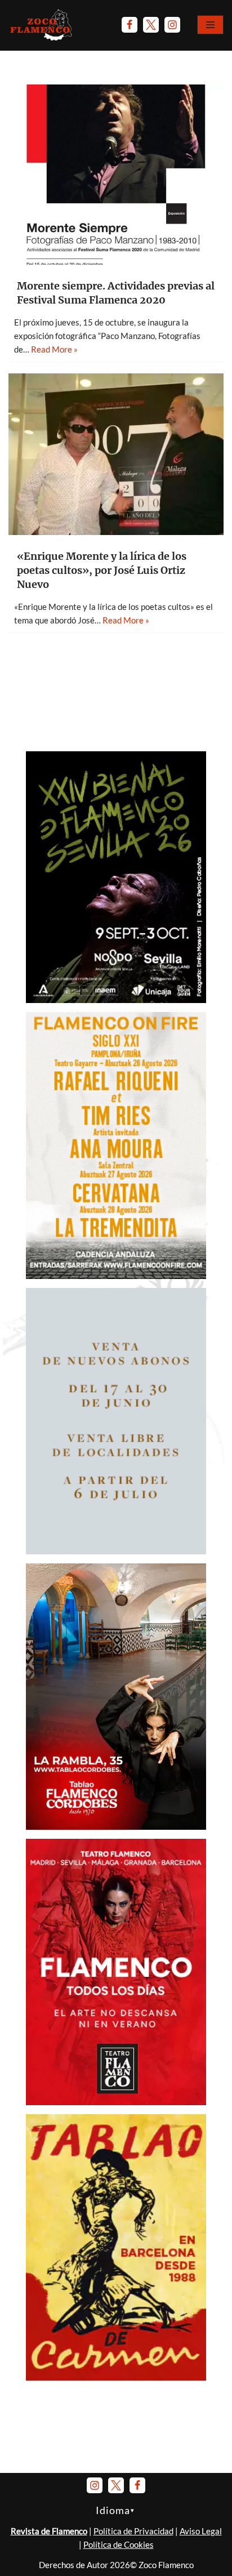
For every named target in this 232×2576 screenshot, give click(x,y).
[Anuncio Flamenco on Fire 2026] (116, 1276)
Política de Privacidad (133, 2531)
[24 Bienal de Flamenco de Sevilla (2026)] (116, 1000)
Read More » (54, 349)
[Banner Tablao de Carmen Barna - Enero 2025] (116, 2377)
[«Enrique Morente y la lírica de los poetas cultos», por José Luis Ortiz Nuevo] (116, 454)
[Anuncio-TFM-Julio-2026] (116, 2102)
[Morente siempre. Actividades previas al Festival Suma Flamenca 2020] (116, 175)
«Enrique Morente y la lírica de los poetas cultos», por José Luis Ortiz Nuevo (102, 570)
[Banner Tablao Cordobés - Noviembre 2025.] (116, 1826)
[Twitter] (151, 25)
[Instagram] (172, 25)
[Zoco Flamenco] (42, 25)
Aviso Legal (201, 2531)
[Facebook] (130, 25)
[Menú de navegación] (210, 25)
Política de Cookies (119, 2544)
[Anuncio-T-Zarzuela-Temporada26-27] (116, 1551)
